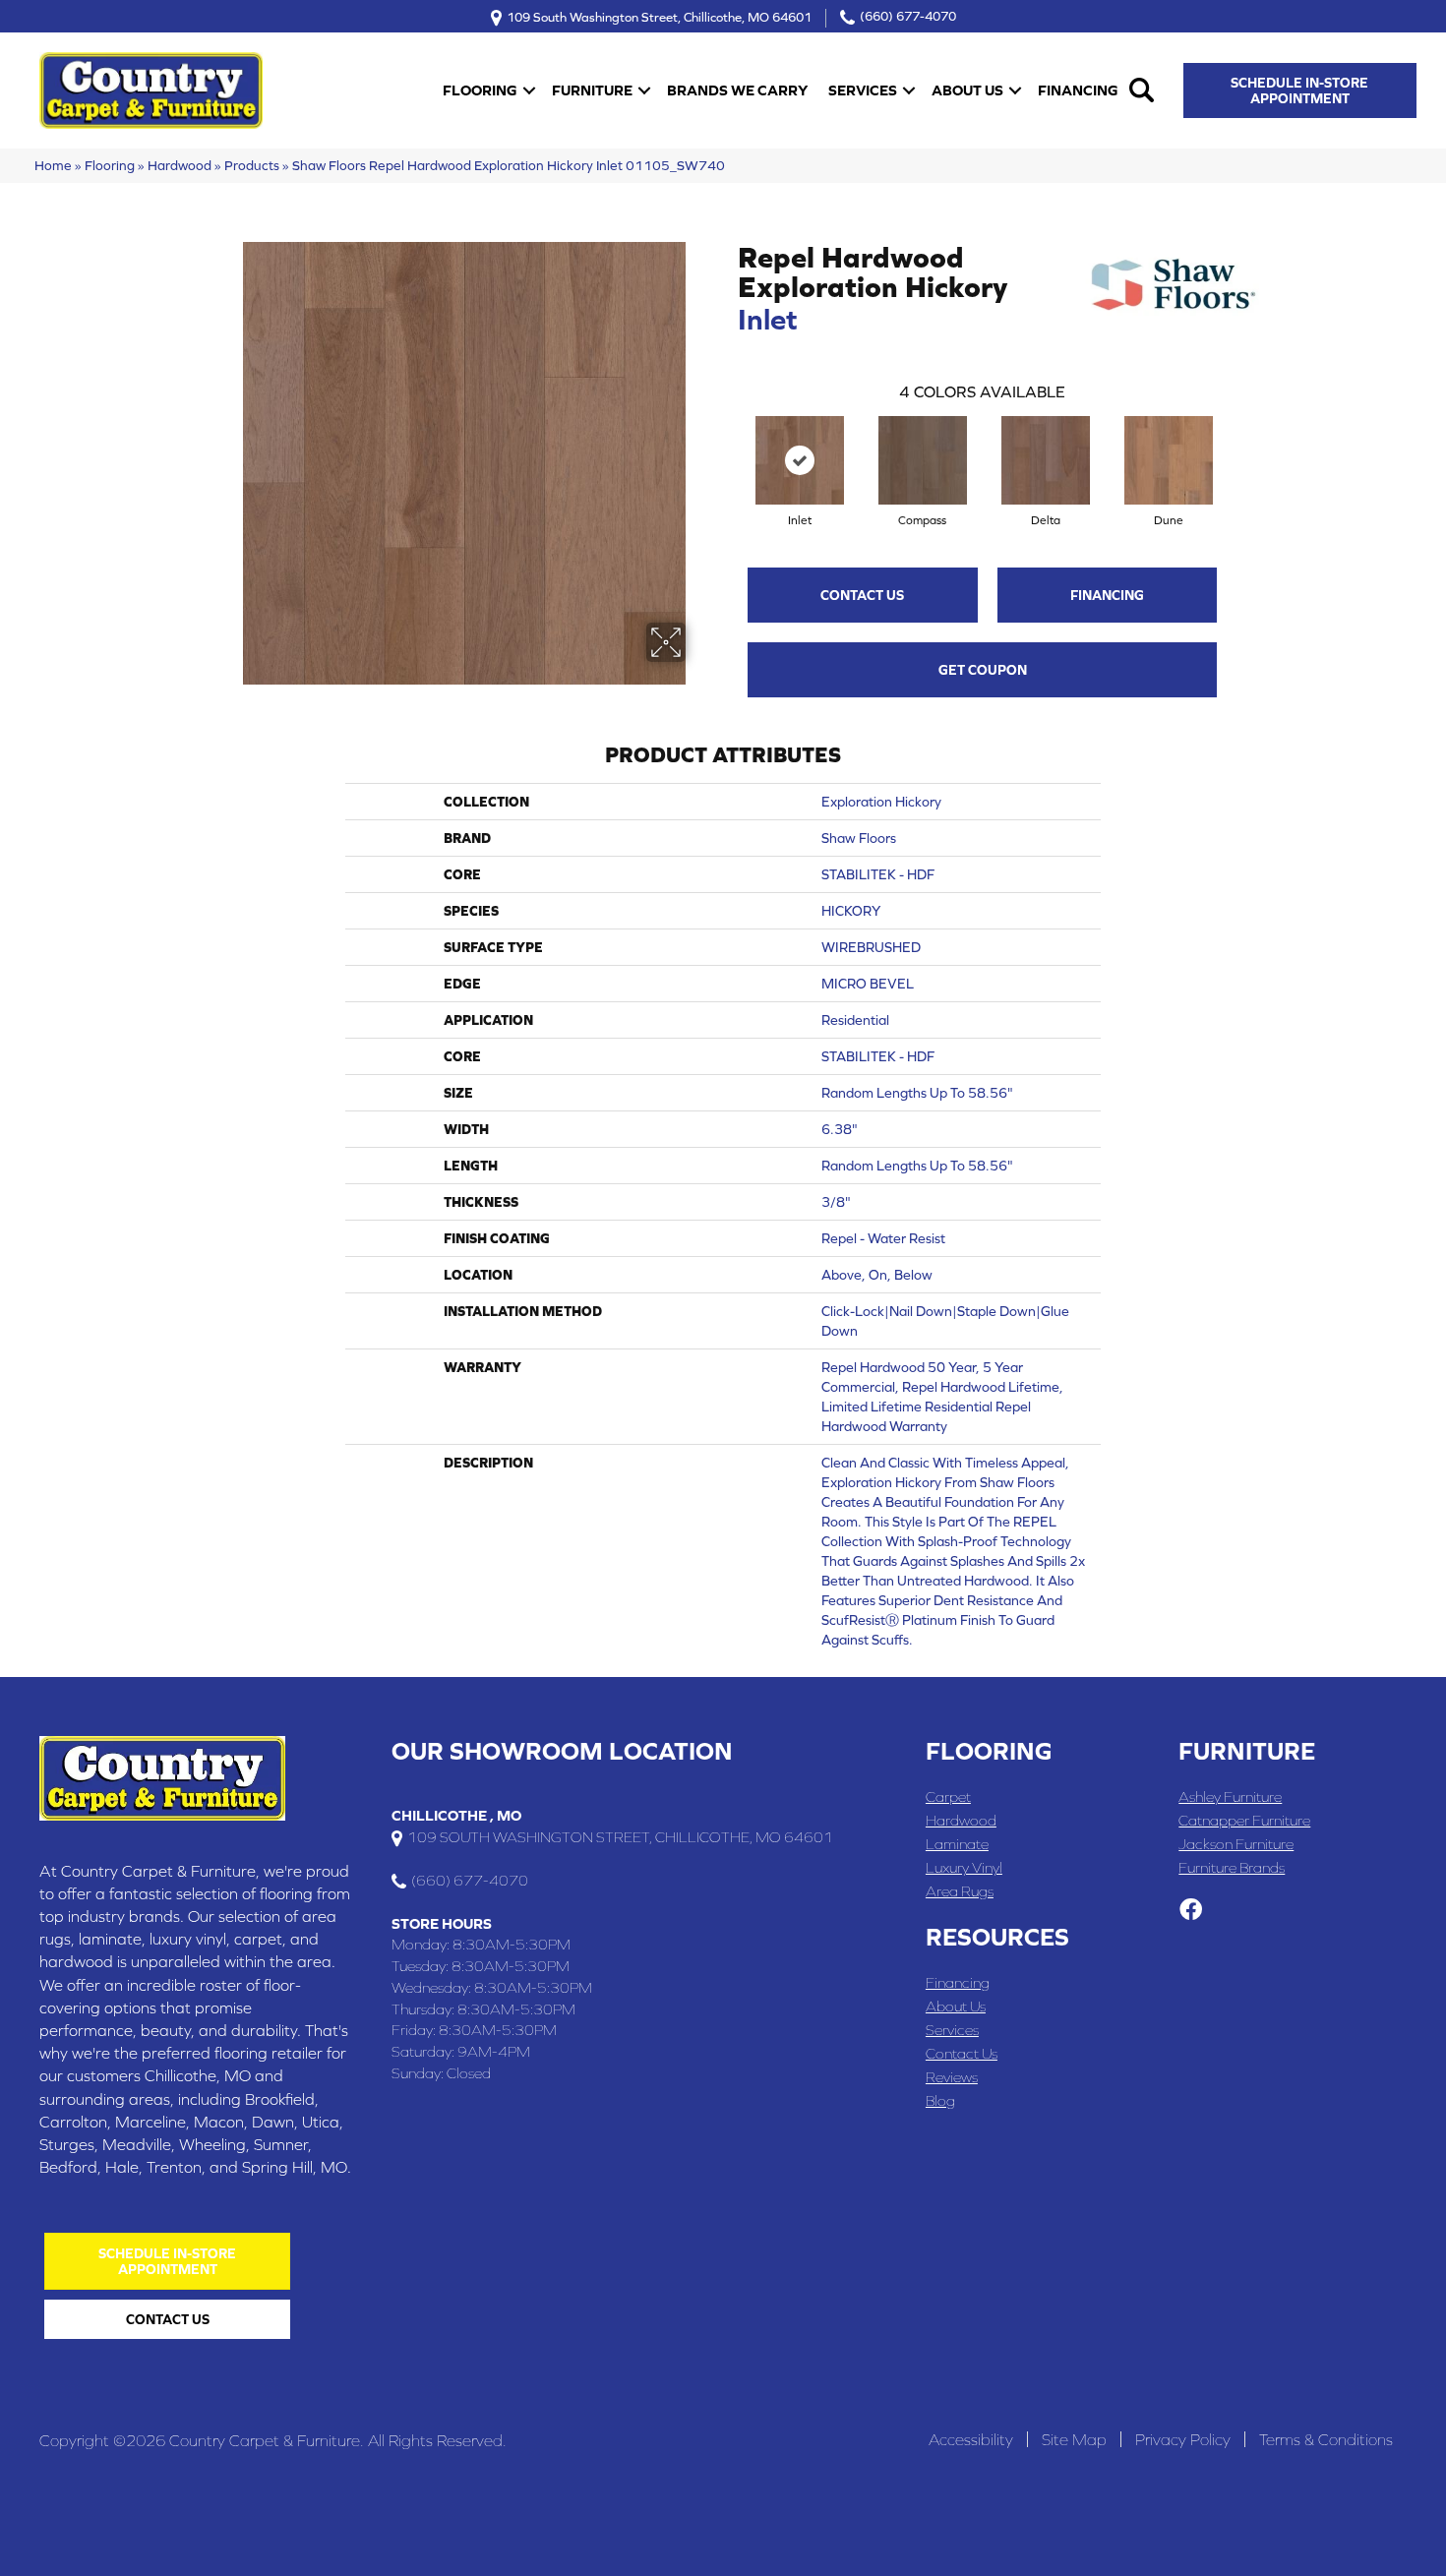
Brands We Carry (737, 90)
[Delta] (1046, 460)
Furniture (592, 90)
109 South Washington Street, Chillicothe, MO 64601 (659, 16)
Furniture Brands (1232, 1867)
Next (1236, 441)
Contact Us (862, 595)
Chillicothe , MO (456, 1815)
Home (53, 165)
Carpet (948, 1797)
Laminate (957, 1844)
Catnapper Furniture (1244, 1820)
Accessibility (971, 2439)
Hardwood (180, 165)
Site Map (1074, 2439)
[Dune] (1169, 460)
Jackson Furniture (1236, 1844)
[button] (529, 90)
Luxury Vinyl (964, 1867)
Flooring (480, 90)
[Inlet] (800, 460)
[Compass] (923, 460)
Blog (940, 2100)
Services (863, 90)
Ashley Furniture (1230, 1797)
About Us (967, 90)
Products (252, 165)
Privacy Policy (1183, 2439)
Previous (728, 441)
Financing (1078, 90)
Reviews (952, 2077)
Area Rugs (960, 1891)
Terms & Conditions (1326, 2439)
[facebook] (1191, 1911)
